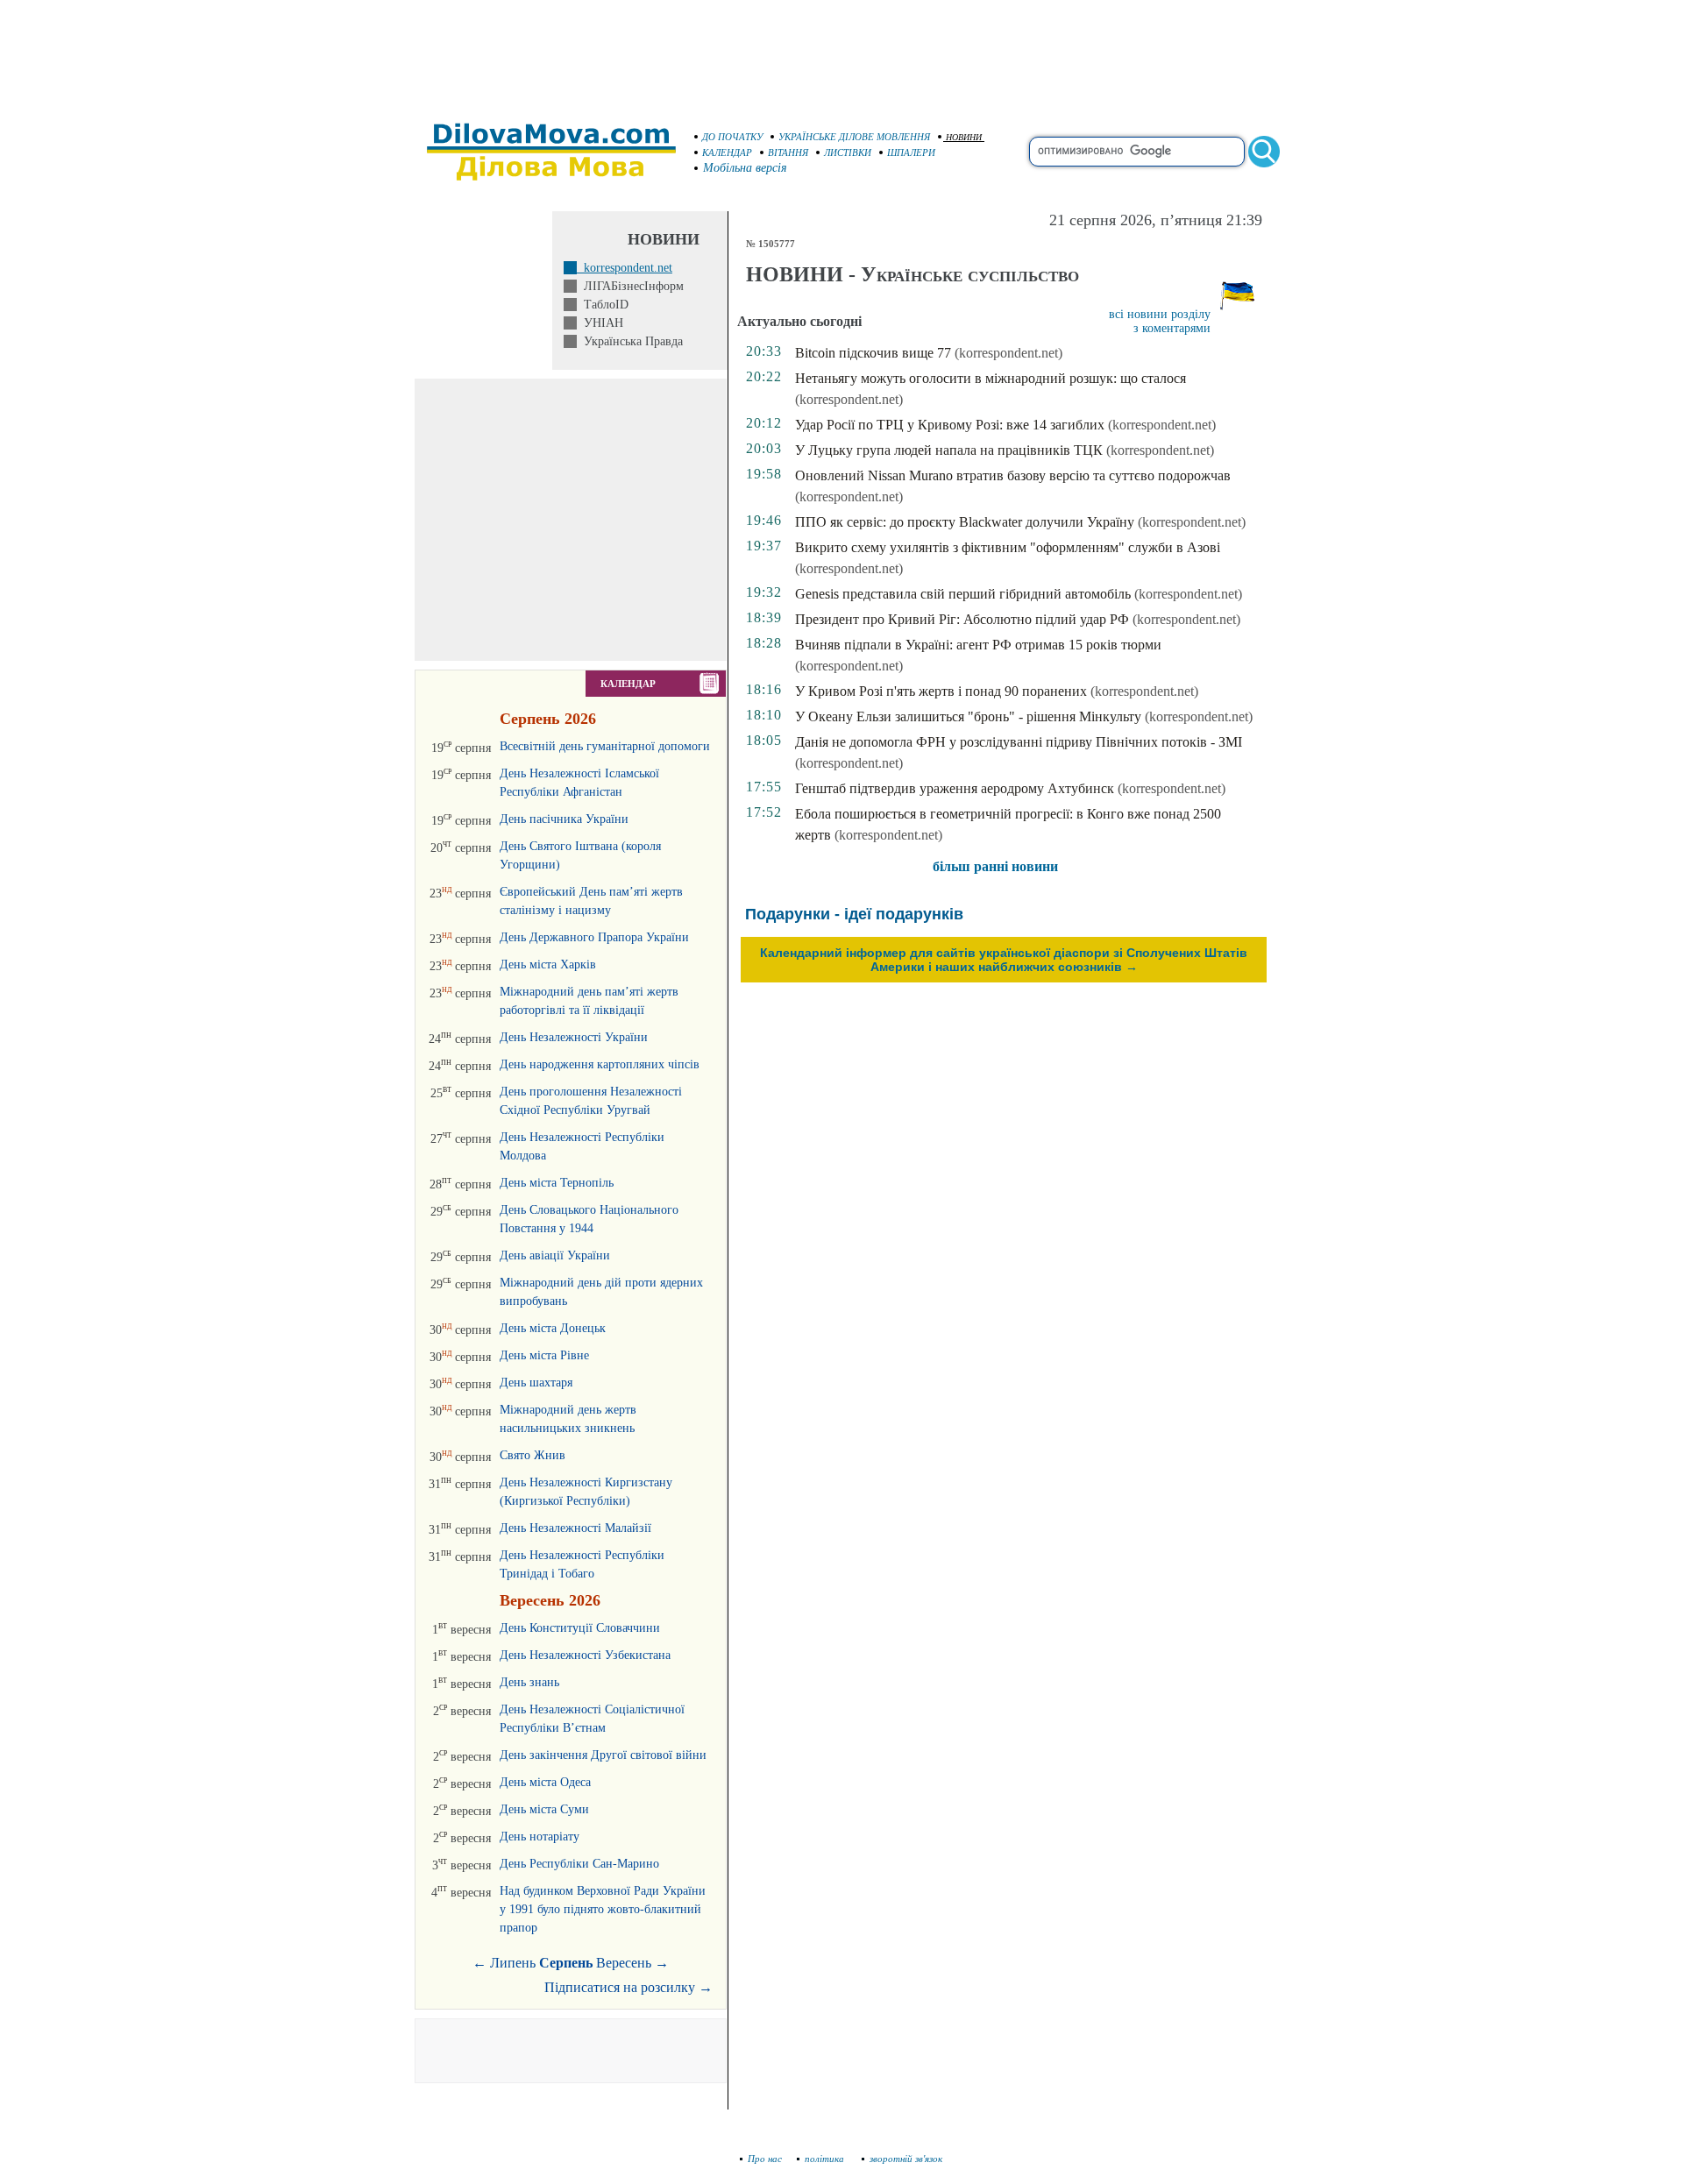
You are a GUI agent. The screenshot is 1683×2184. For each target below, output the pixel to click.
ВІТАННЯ (788, 152)
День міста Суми (544, 1809)
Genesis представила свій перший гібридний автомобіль (963, 594)
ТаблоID (603, 305)
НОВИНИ (964, 137)
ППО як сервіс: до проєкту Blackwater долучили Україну (965, 522)
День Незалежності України (574, 1037)
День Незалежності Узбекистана (585, 1655)
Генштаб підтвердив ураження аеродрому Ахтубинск (955, 788)
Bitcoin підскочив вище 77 (873, 353)
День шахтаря (536, 1383)
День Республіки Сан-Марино (579, 1864)
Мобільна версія (745, 168)
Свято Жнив (533, 1455)
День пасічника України (564, 819)
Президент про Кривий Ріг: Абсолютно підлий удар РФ (962, 619)
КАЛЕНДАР (727, 152)
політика (826, 2159)
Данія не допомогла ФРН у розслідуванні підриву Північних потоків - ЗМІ (1019, 742)
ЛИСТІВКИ (848, 152)
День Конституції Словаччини (580, 1628)
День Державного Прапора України (594, 937)
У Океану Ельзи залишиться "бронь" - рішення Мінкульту (968, 716)
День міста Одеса (545, 1782)
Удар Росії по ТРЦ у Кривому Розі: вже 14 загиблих (950, 425)
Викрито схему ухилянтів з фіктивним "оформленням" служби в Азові (1008, 547)
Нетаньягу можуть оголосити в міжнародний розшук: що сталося (991, 378)
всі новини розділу (1160, 314)
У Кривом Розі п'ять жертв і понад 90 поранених (941, 691)
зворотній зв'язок (906, 2159)
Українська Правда (630, 341)
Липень (513, 1963)
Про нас (765, 2159)
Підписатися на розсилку (628, 1987)
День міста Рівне (544, 1355)
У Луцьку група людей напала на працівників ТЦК (949, 450)
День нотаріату (540, 1837)
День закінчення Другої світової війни (603, 1755)
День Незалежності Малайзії (575, 1528)
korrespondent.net (625, 268)
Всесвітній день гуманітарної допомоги (605, 746)
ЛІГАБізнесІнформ (630, 286)
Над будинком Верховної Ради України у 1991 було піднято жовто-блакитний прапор (603, 1909)
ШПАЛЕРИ (911, 152)
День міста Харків (548, 964)
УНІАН (600, 323)
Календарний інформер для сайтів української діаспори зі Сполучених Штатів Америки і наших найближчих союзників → (1004, 960)
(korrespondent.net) (1008, 353)
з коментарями (1172, 328)
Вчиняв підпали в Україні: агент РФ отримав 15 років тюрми (978, 645)
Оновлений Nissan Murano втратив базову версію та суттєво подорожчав (1013, 475)
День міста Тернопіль (557, 1183)
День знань (529, 1682)
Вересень (624, 1963)
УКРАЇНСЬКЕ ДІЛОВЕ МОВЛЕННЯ (854, 137)
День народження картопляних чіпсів (600, 1064)
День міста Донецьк (553, 1328)
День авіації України (555, 1255)
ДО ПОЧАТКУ (732, 137)
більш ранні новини (995, 866)
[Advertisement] (841, 53)
